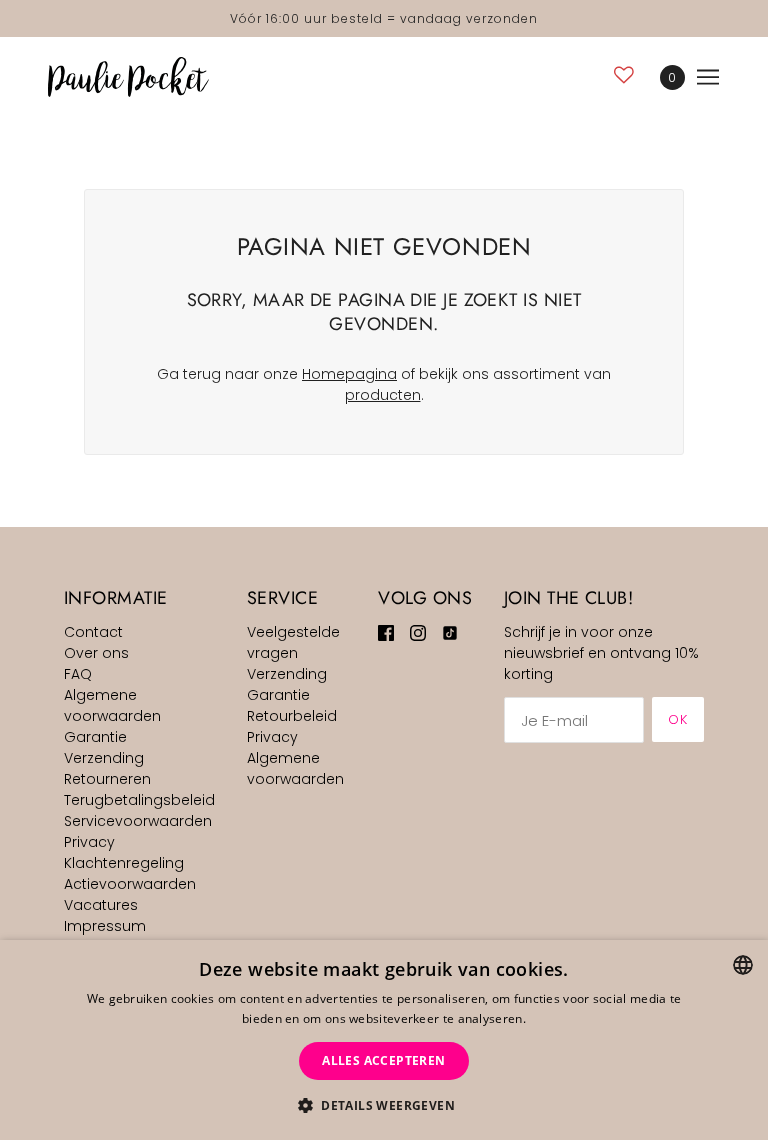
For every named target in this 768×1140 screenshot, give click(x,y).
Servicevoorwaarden (138, 821)
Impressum (105, 926)
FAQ (78, 674)
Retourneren (107, 779)
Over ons (96, 653)
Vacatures (101, 905)
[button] (384, 1105)
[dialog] (384, 1040)
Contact (93, 632)
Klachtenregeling (124, 863)
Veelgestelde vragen (293, 642)
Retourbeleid (292, 716)
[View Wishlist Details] (624, 74)
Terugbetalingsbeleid (139, 800)
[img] (386, 632)
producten (383, 395)
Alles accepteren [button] (383, 1060)
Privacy (89, 842)
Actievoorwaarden (130, 884)
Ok (678, 719)
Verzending (104, 758)
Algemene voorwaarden (112, 705)
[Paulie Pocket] (128, 77)
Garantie (95, 737)
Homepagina (349, 374)
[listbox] (743, 965)
